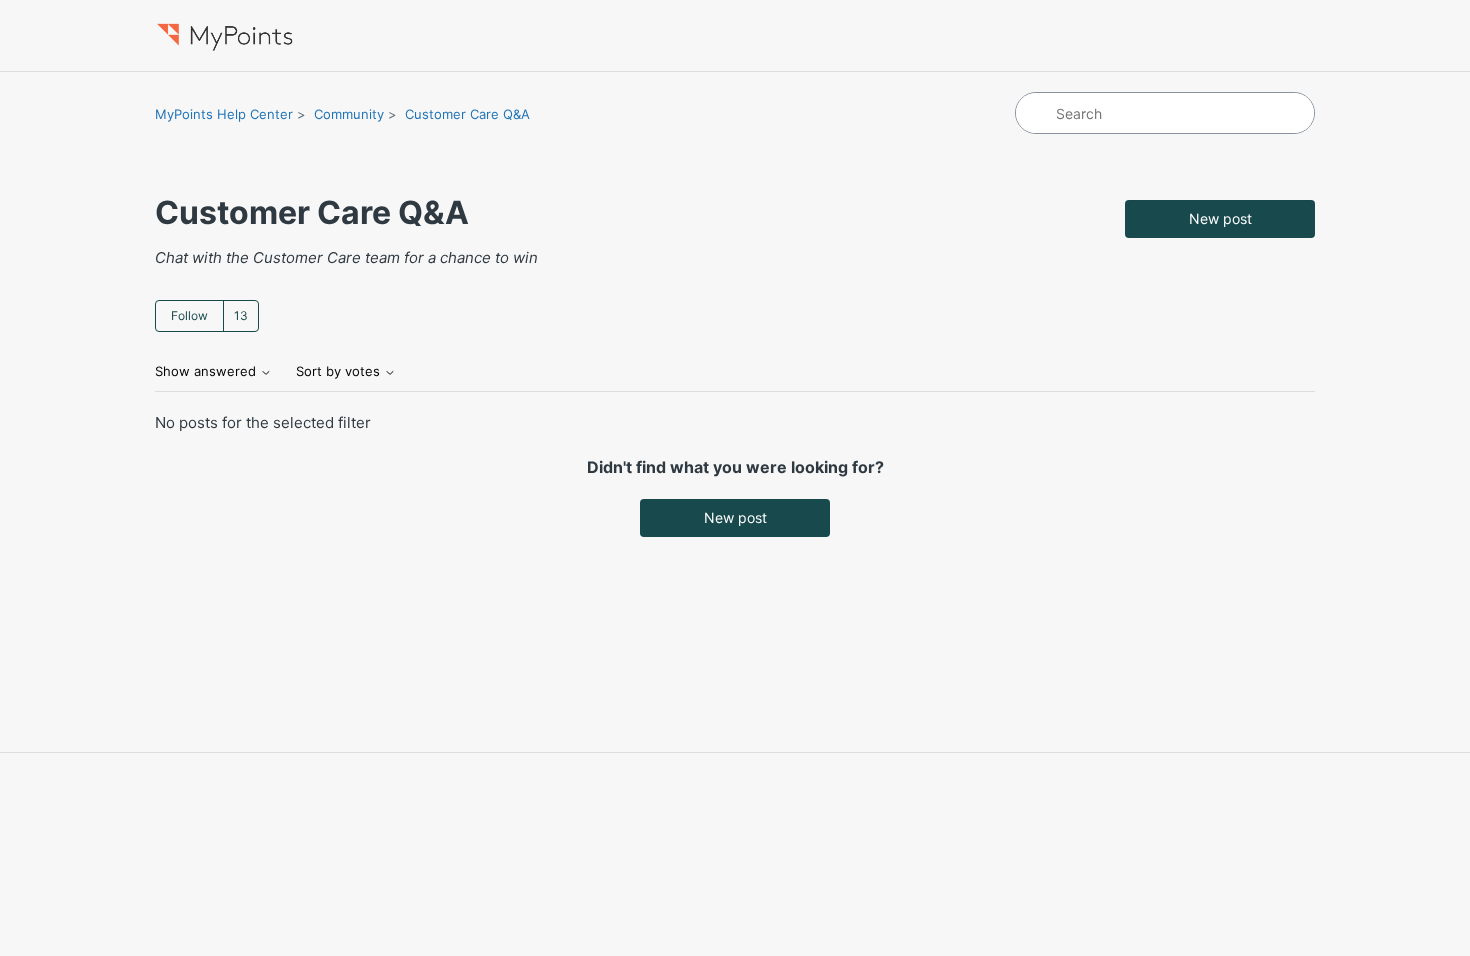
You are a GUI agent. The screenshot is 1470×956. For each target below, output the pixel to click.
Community (349, 114)
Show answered (207, 371)
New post (1220, 218)
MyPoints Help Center (224, 114)
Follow (189, 315)
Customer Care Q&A (467, 114)
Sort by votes (340, 371)
